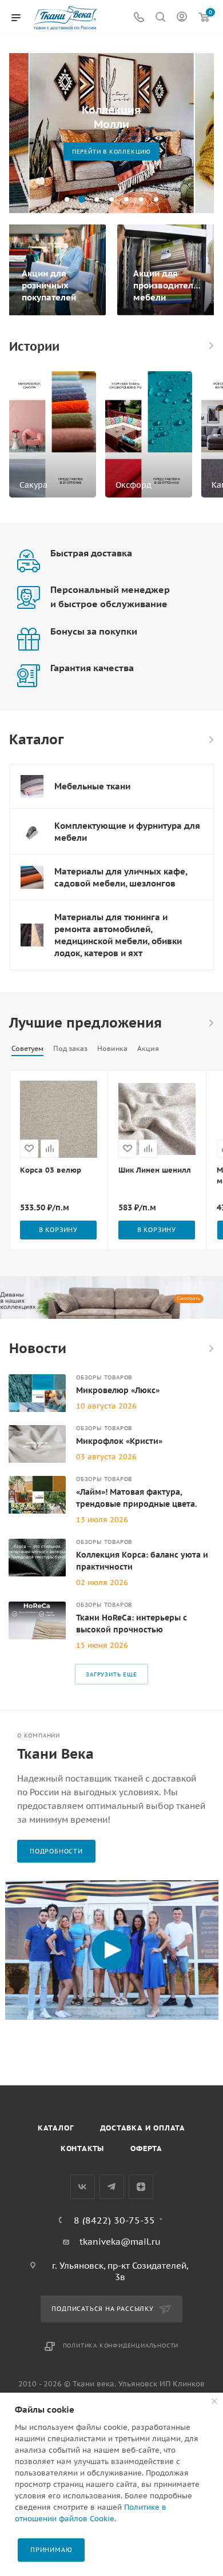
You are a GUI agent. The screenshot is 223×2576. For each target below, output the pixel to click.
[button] (67, 199)
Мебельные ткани (92, 786)
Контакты (82, 2148)
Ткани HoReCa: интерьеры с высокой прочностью (132, 1624)
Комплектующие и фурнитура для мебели (127, 832)
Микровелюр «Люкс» (118, 1390)
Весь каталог (210, 740)
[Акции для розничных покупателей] (56, 270)
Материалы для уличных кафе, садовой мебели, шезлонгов (121, 877)
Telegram (112, 2187)
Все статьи (210, 1349)
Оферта (146, 2148)
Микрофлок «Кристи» (119, 1441)
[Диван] (111, 1298)
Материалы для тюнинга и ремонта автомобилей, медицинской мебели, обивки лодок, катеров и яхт (118, 935)
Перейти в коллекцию (165, 152)
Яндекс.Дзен (141, 2187)
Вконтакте (83, 2187)
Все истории (210, 346)
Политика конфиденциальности (121, 2346)
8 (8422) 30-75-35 (114, 2220)
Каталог (56, 2128)
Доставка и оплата (143, 2128)
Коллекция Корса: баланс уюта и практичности (142, 1561)
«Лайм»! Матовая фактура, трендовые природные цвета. (137, 1498)
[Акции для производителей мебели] (167, 270)
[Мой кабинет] (182, 18)
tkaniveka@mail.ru (120, 2242)
